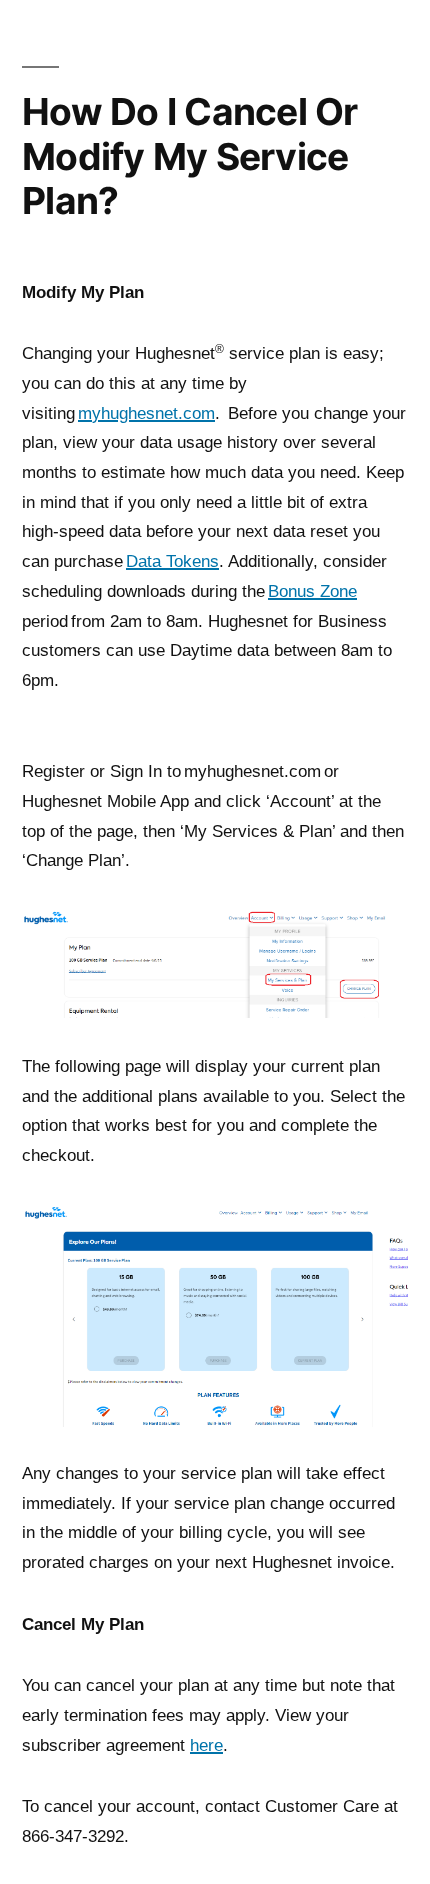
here (206, 1745)
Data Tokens (172, 561)
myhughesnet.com (146, 413)
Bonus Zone (312, 591)
